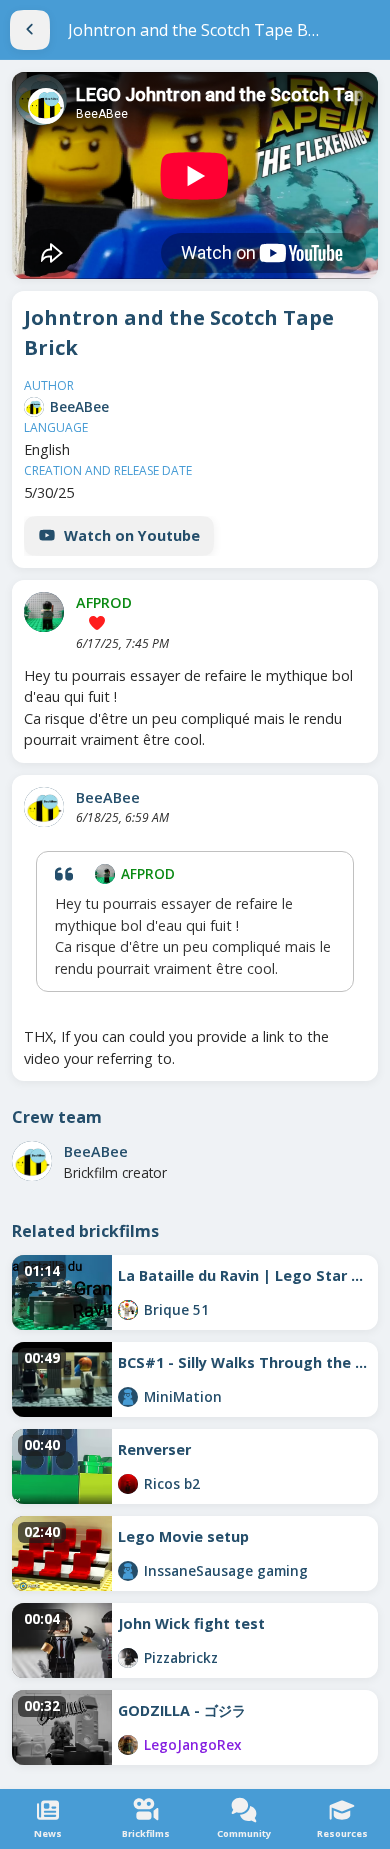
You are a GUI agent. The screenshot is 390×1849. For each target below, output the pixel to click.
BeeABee (79, 406)
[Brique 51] (128, 1310)
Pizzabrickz (181, 1657)
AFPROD (104, 602)
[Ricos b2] (128, 1484)
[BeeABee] (34, 407)
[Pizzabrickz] (128, 1658)
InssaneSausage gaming (226, 1570)
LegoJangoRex (192, 1744)
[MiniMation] (128, 1397)
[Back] (30, 30)
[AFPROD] (44, 612)
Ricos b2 (172, 1483)
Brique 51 (176, 1309)
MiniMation (183, 1396)
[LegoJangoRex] (128, 1745)
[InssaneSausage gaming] (128, 1571)
